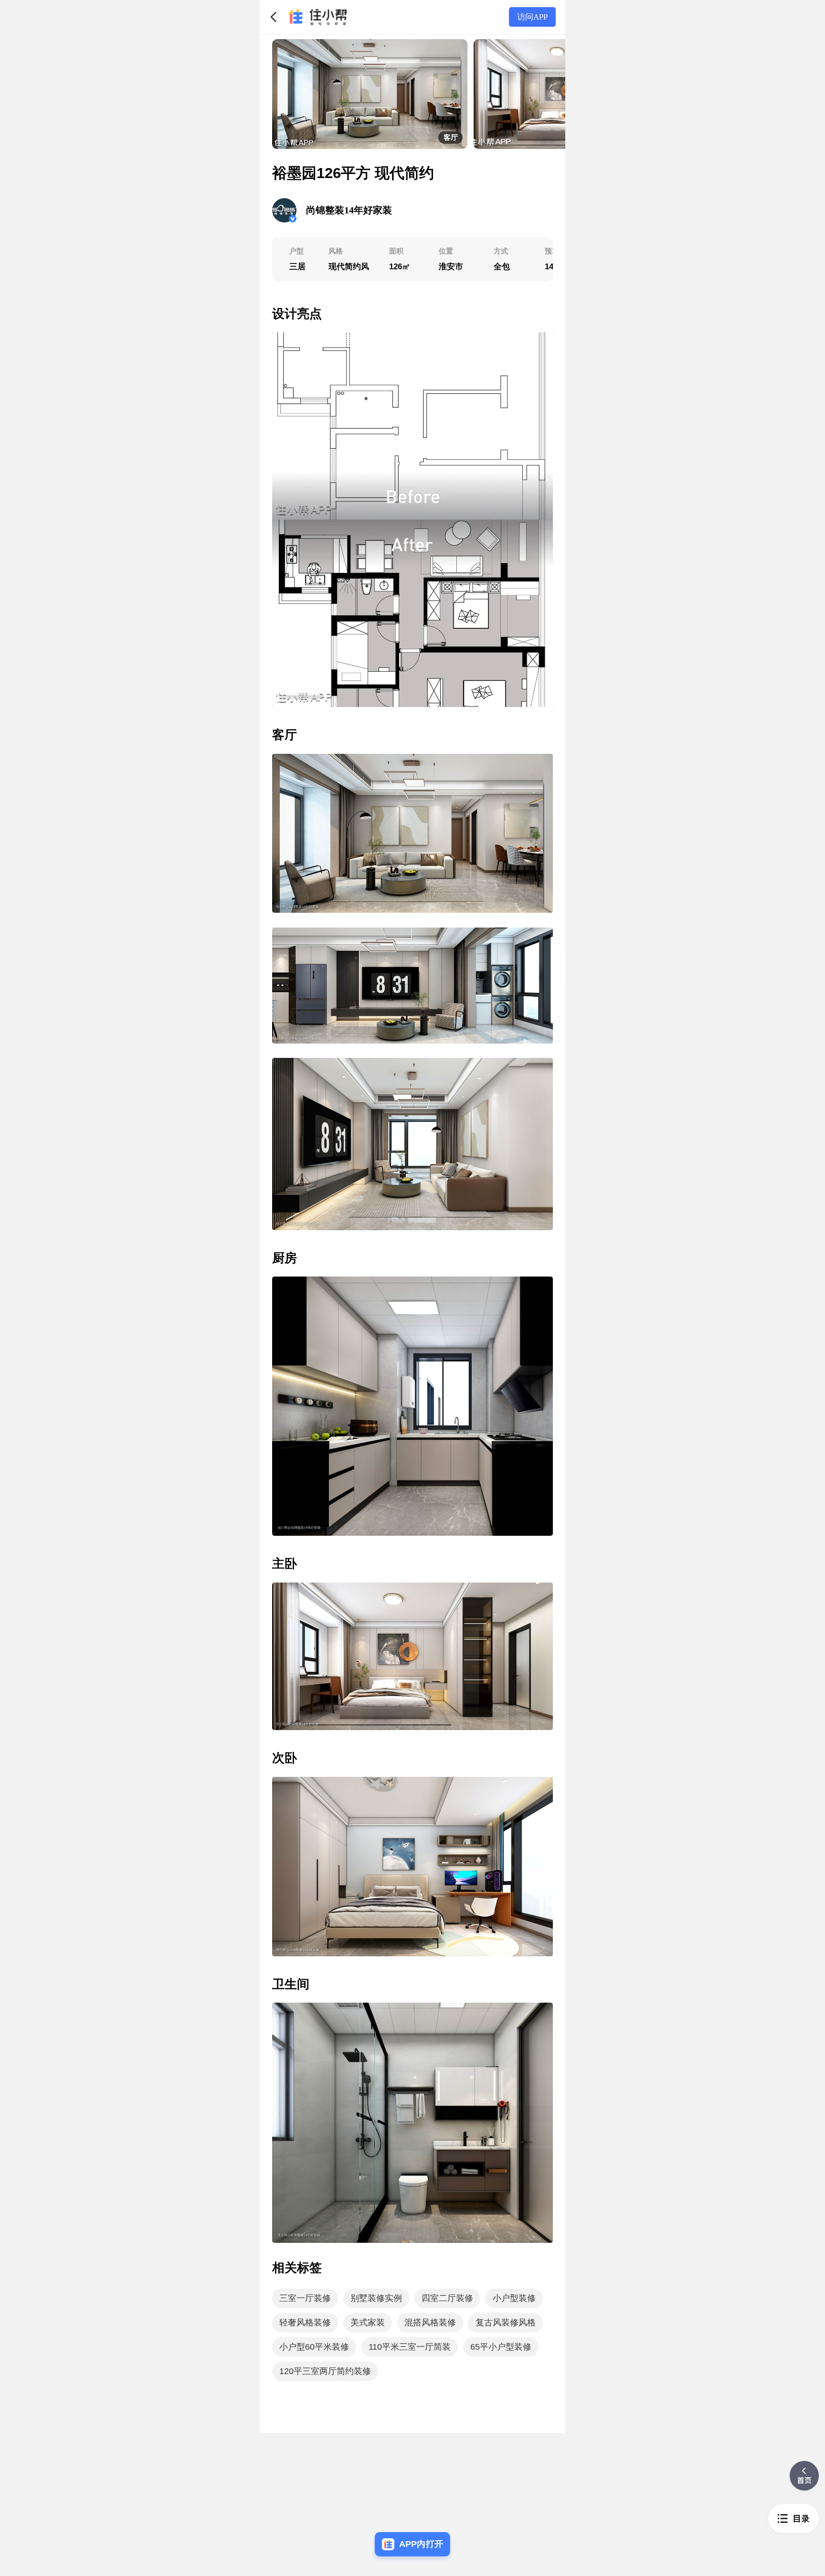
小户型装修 (514, 2298)
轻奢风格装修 (305, 2323)
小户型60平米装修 (314, 2347)
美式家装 (368, 2323)
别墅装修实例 (376, 2298)
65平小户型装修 (501, 2347)
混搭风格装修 (430, 2323)
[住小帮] (316, 17)
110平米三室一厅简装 (410, 2347)
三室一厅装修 (305, 2298)
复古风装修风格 (506, 2323)
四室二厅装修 (447, 2298)
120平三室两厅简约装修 (325, 2371)
